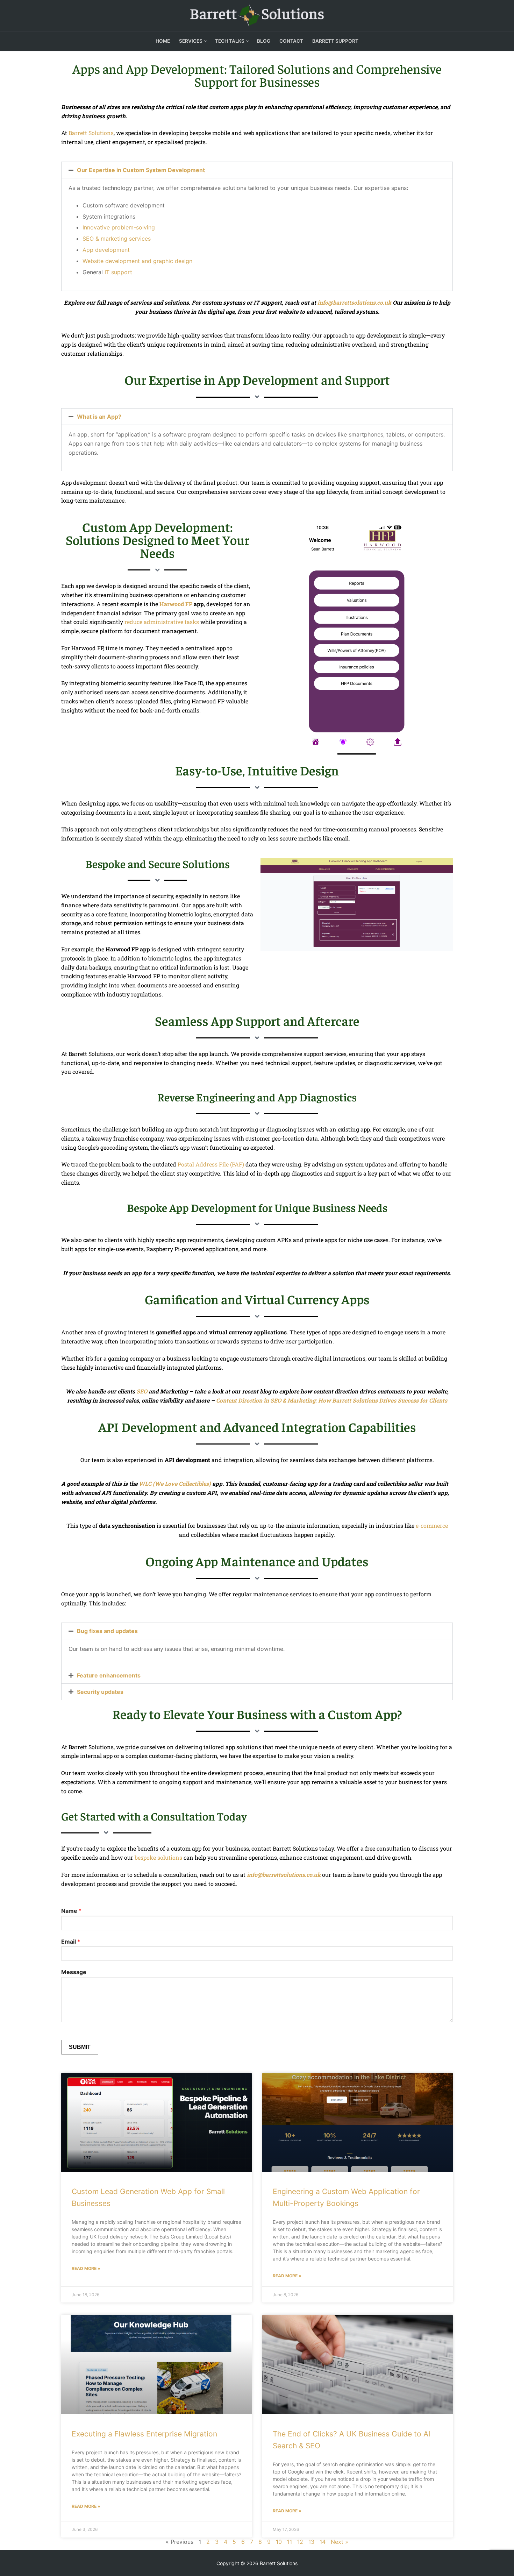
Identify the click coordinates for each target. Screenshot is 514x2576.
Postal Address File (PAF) (211, 1164)
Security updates (100, 1692)
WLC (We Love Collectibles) (175, 1484)
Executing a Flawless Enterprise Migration (144, 2434)
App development (106, 250)
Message (74, 1972)
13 (311, 2542)
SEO (142, 1391)
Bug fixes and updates (107, 1631)
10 (279, 2542)
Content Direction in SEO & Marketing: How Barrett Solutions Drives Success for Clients (332, 1400)
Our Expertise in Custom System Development (141, 170)
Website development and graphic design (137, 261)
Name (71, 1911)
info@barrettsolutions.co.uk (354, 302)
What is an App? (99, 417)
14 (323, 2542)
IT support (118, 272)
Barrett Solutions (91, 133)
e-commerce (432, 1525)
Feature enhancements (109, 1675)
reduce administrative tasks (162, 622)
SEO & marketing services (117, 239)
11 (290, 2542)
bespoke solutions (158, 1857)
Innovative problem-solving (119, 227)
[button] (257, 170)
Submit (80, 2047)
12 (300, 2542)
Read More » (86, 2268)
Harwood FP (176, 604)
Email (71, 1942)
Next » (340, 2542)
